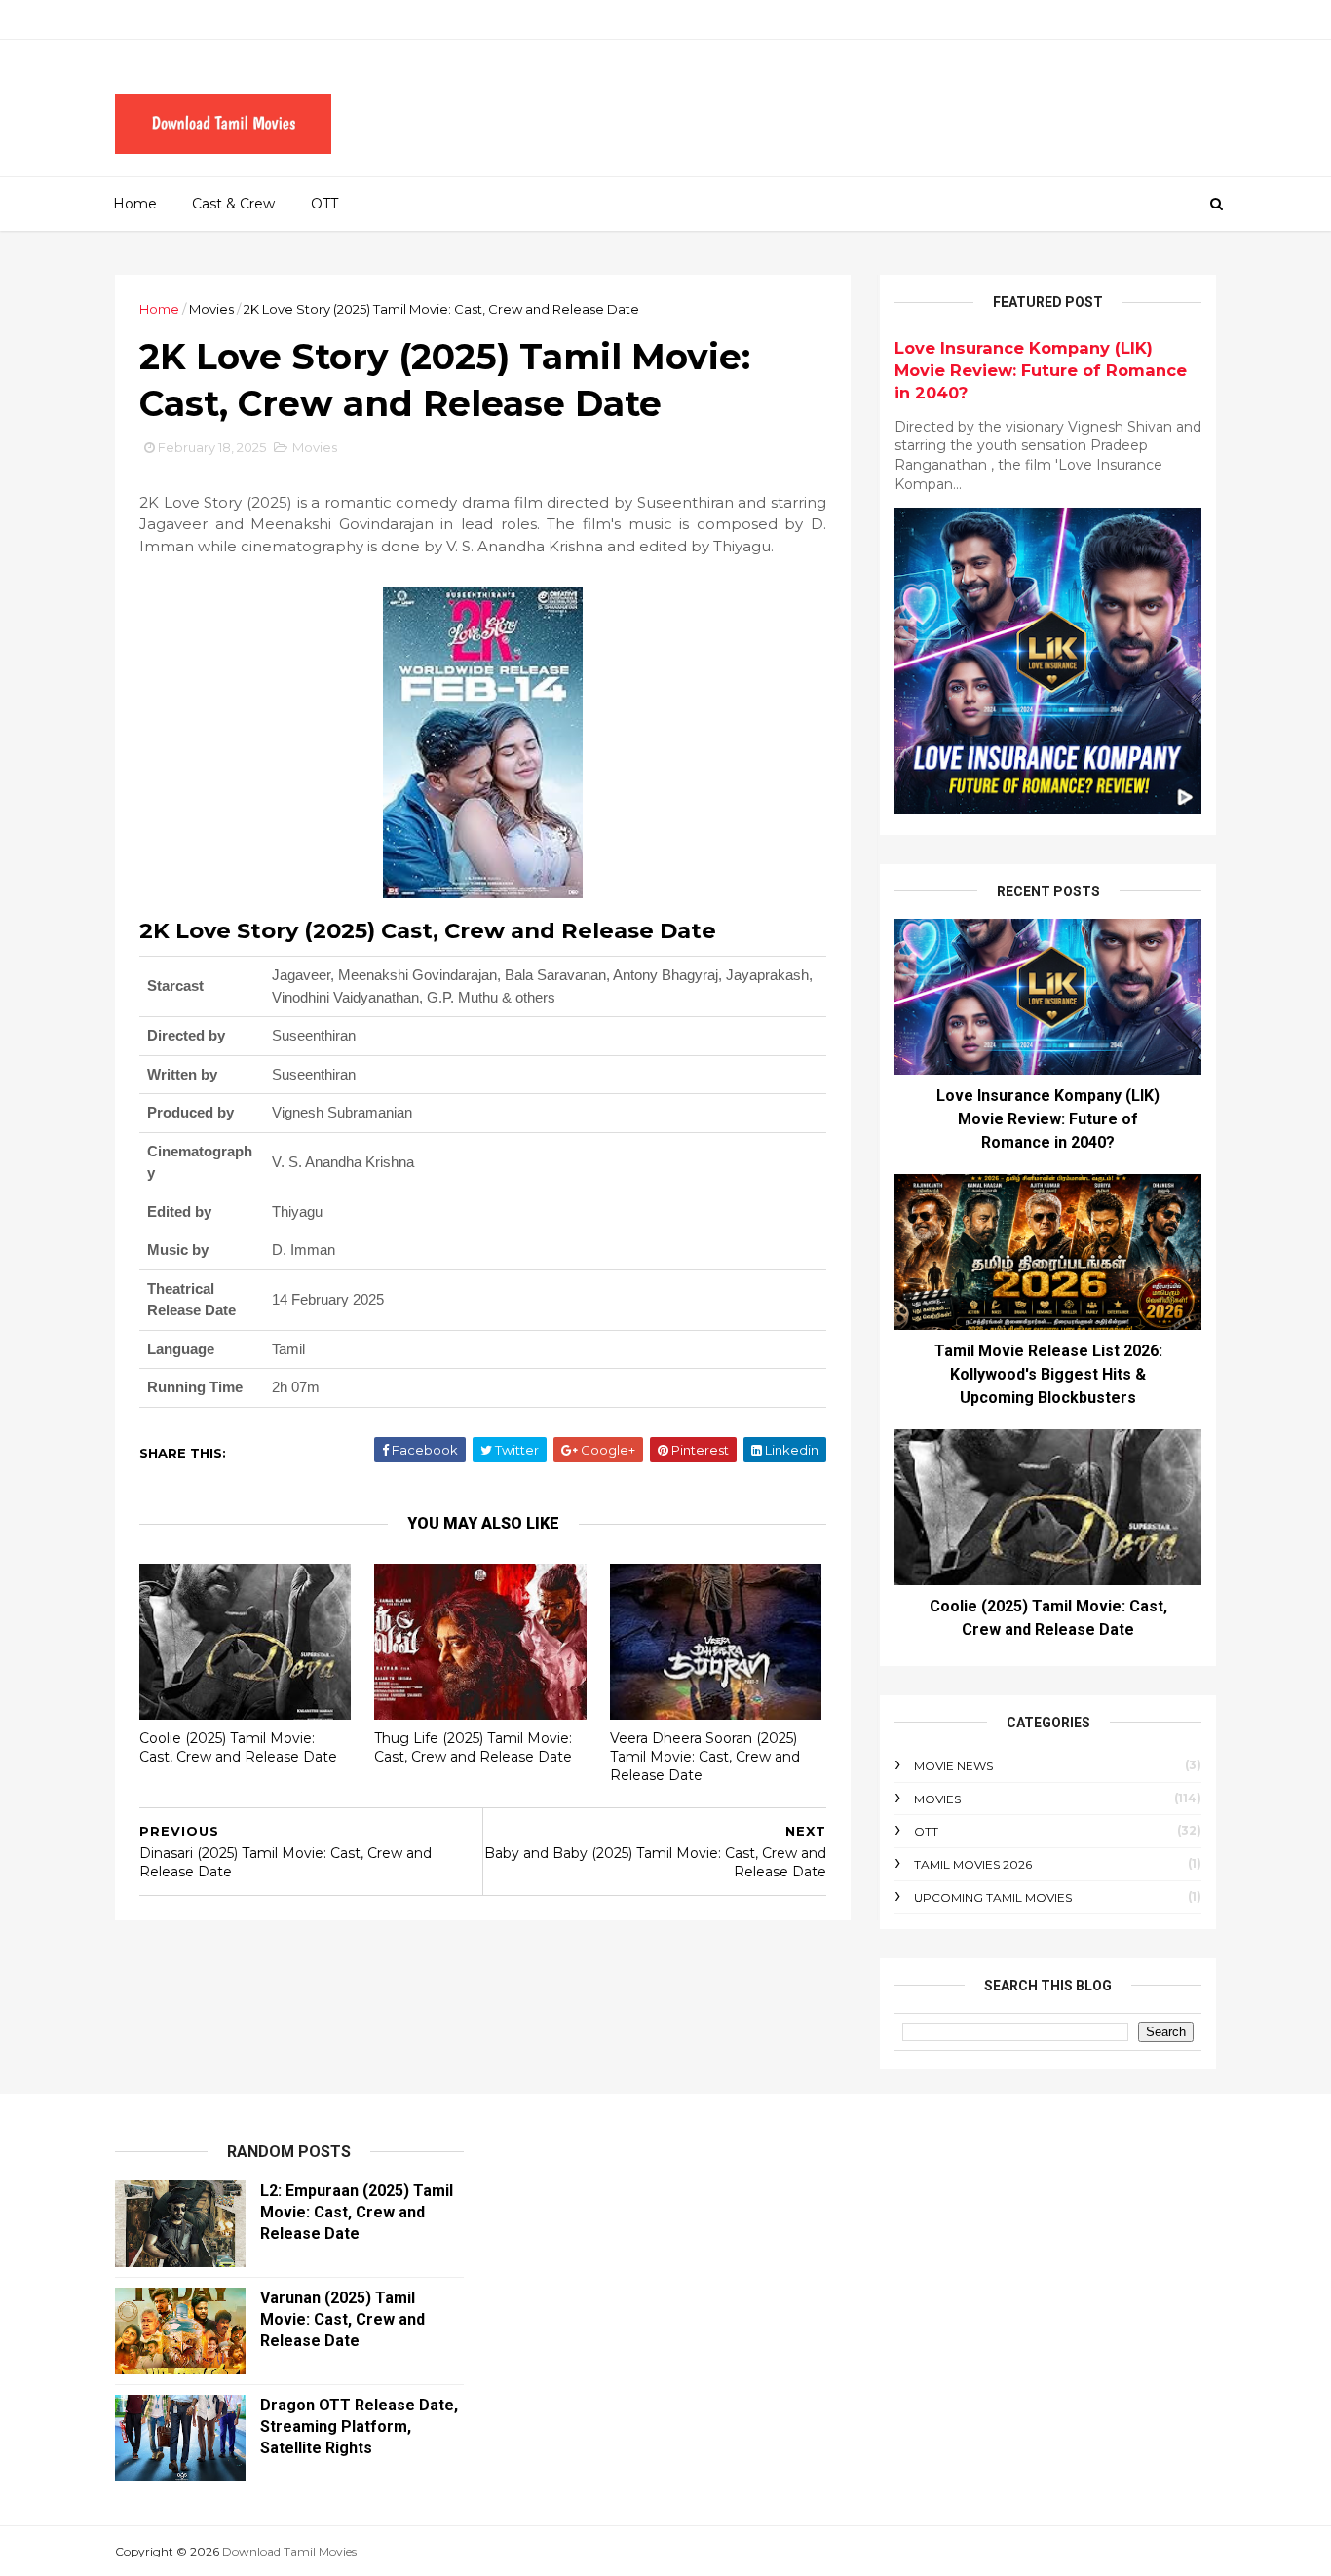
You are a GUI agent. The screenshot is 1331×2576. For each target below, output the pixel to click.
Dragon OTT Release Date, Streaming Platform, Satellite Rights (359, 2426)
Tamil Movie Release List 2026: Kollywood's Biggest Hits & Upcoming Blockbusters (1048, 1374)
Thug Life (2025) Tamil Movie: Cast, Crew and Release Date (473, 1747)
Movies (211, 309)
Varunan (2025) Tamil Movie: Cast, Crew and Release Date (342, 2319)
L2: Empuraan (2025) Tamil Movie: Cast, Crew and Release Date (357, 2212)
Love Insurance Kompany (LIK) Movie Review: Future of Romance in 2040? (1041, 370)
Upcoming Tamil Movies (993, 1897)
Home (135, 204)
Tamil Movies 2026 (973, 1864)
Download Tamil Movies (289, 2551)
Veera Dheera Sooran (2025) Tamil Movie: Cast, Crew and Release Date (705, 1756)
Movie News (953, 1766)
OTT (324, 204)
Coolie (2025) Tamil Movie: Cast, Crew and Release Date (238, 1747)
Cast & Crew (233, 204)
